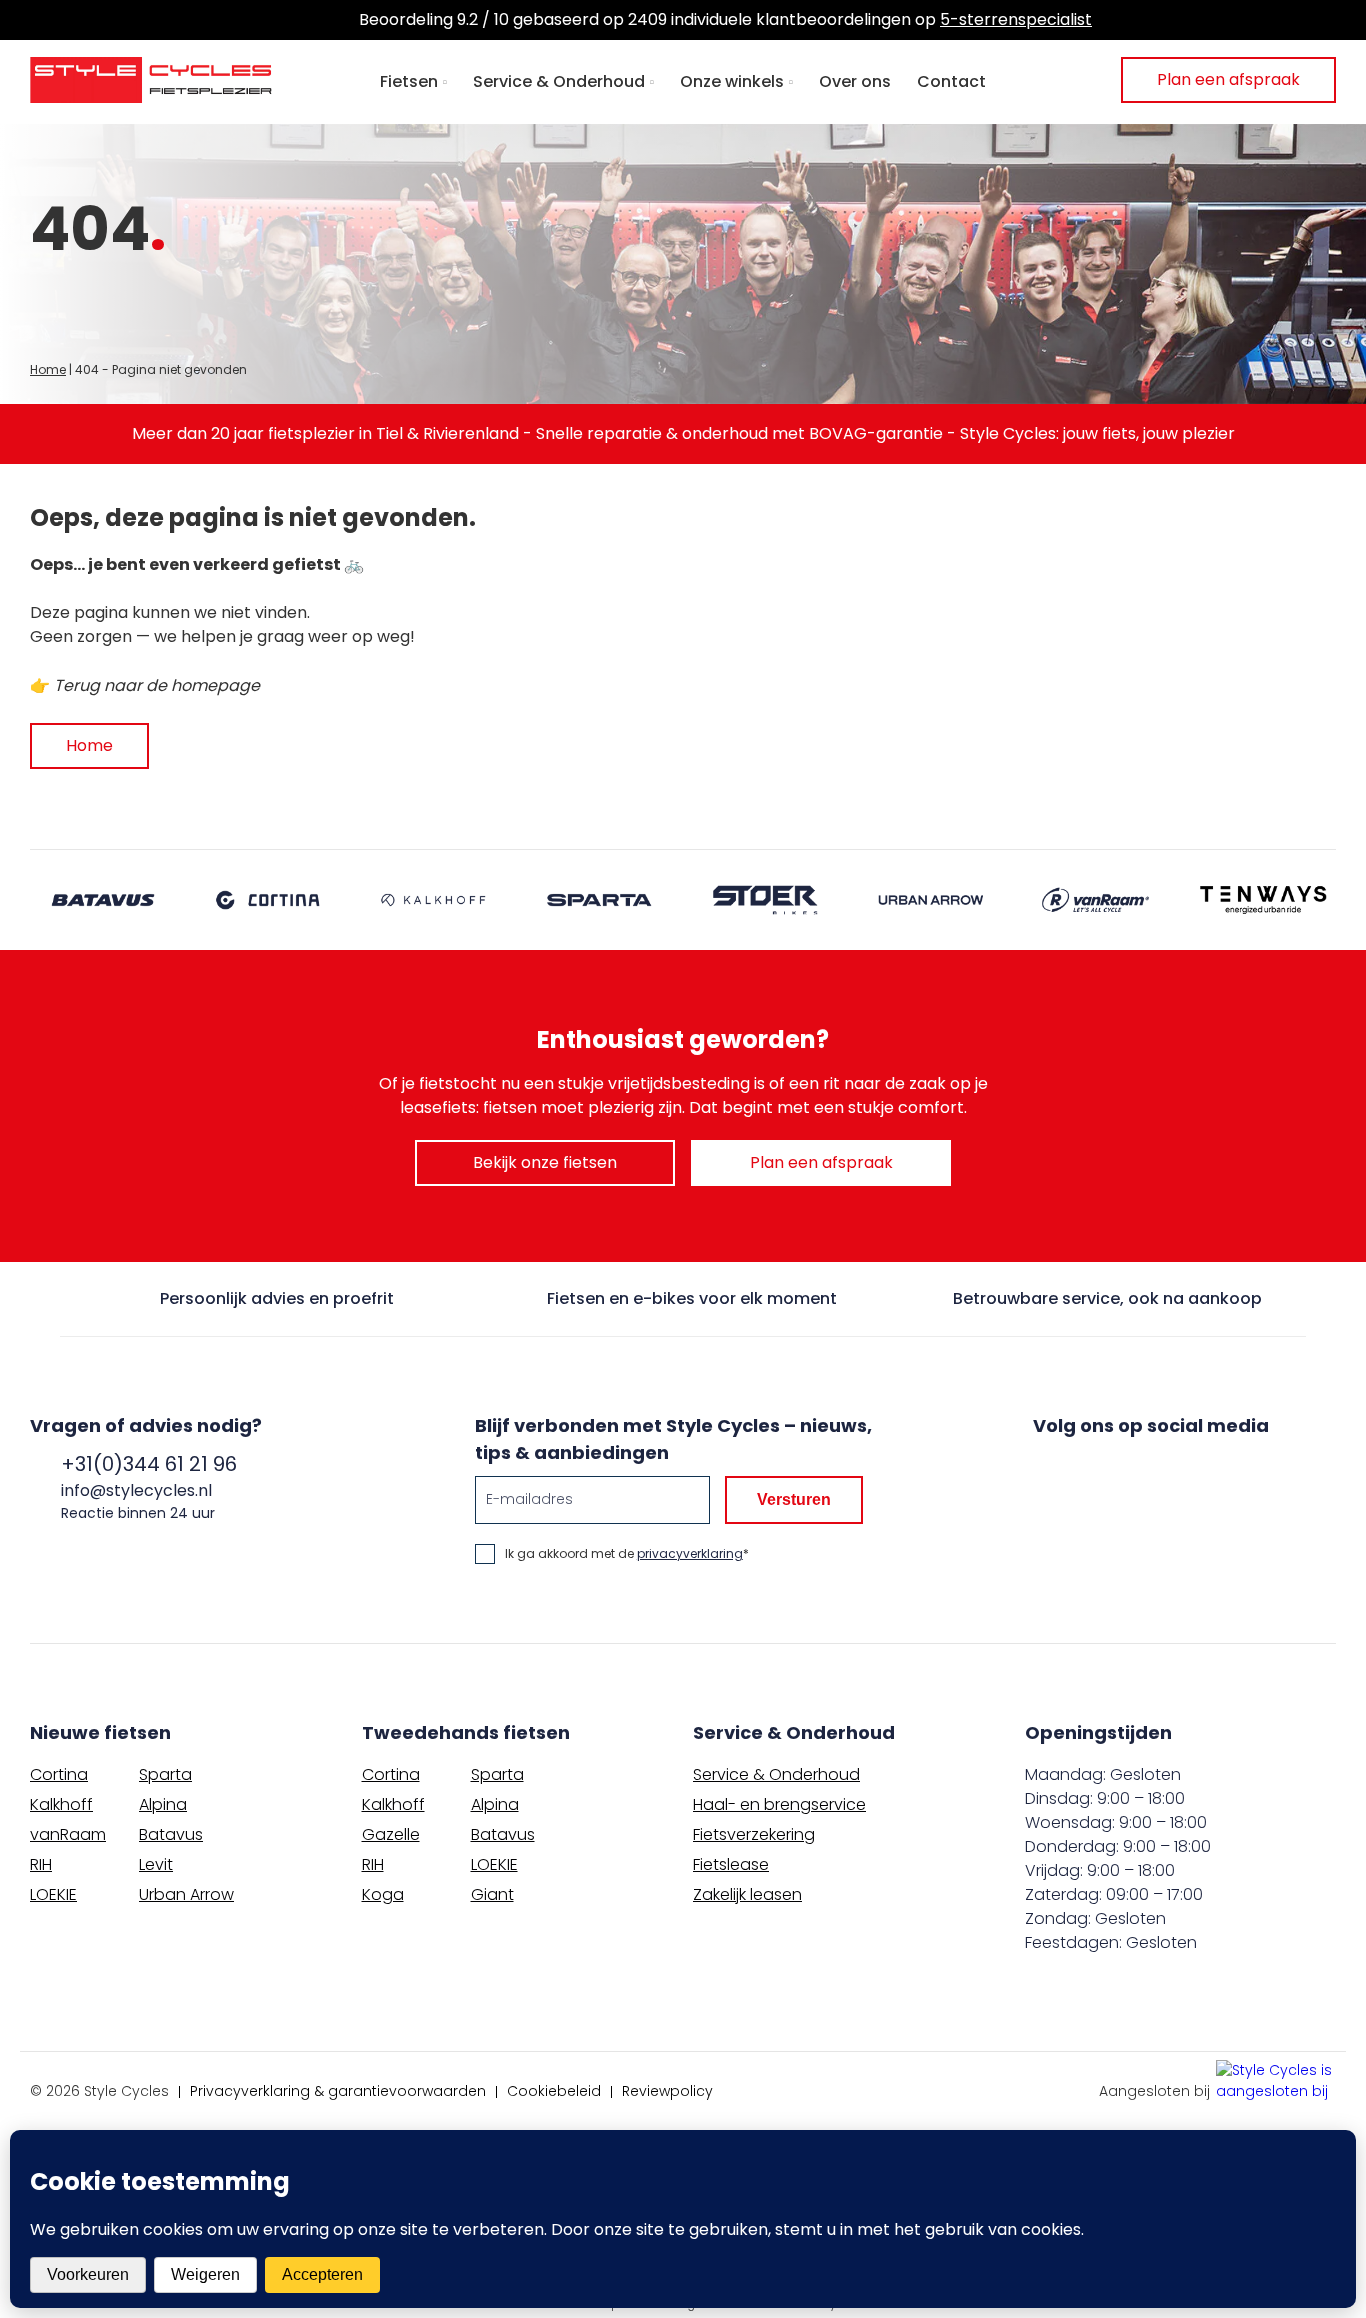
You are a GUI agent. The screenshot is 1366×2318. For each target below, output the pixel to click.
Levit (156, 1864)
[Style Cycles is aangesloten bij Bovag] (1276, 2082)
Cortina (59, 1774)
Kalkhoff (61, 1804)
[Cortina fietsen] (269, 900)
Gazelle (391, 1834)
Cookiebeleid (554, 2091)
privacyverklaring (690, 1553)
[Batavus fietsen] (103, 900)
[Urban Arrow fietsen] (932, 900)
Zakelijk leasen (747, 1894)
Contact (951, 81)
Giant (492, 1894)
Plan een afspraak (1228, 79)
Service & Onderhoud (559, 81)
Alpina (163, 1804)
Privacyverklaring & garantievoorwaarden (338, 2091)
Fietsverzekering (754, 1834)
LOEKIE (53, 1894)
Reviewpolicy (667, 2091)
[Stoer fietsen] (766, 900)
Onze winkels (732, 81)
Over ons (855, 81)
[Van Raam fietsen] (1098, 900)
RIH (41, 1864)
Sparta (165, 1774)
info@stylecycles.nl (136, 1490)
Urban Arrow (186, 1894)
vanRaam (68, 1834)
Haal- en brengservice (779, 1804)
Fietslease (731, 1864)
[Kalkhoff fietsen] (435, 900)
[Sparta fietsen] (600, 900)
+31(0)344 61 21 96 (149, 1464)
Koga (383, 1894)
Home (48, 369)
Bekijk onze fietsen (545, 1162)
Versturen (794, 1499)
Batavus (171, 1834)
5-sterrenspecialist (1016, 19)
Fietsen (409, 81)
